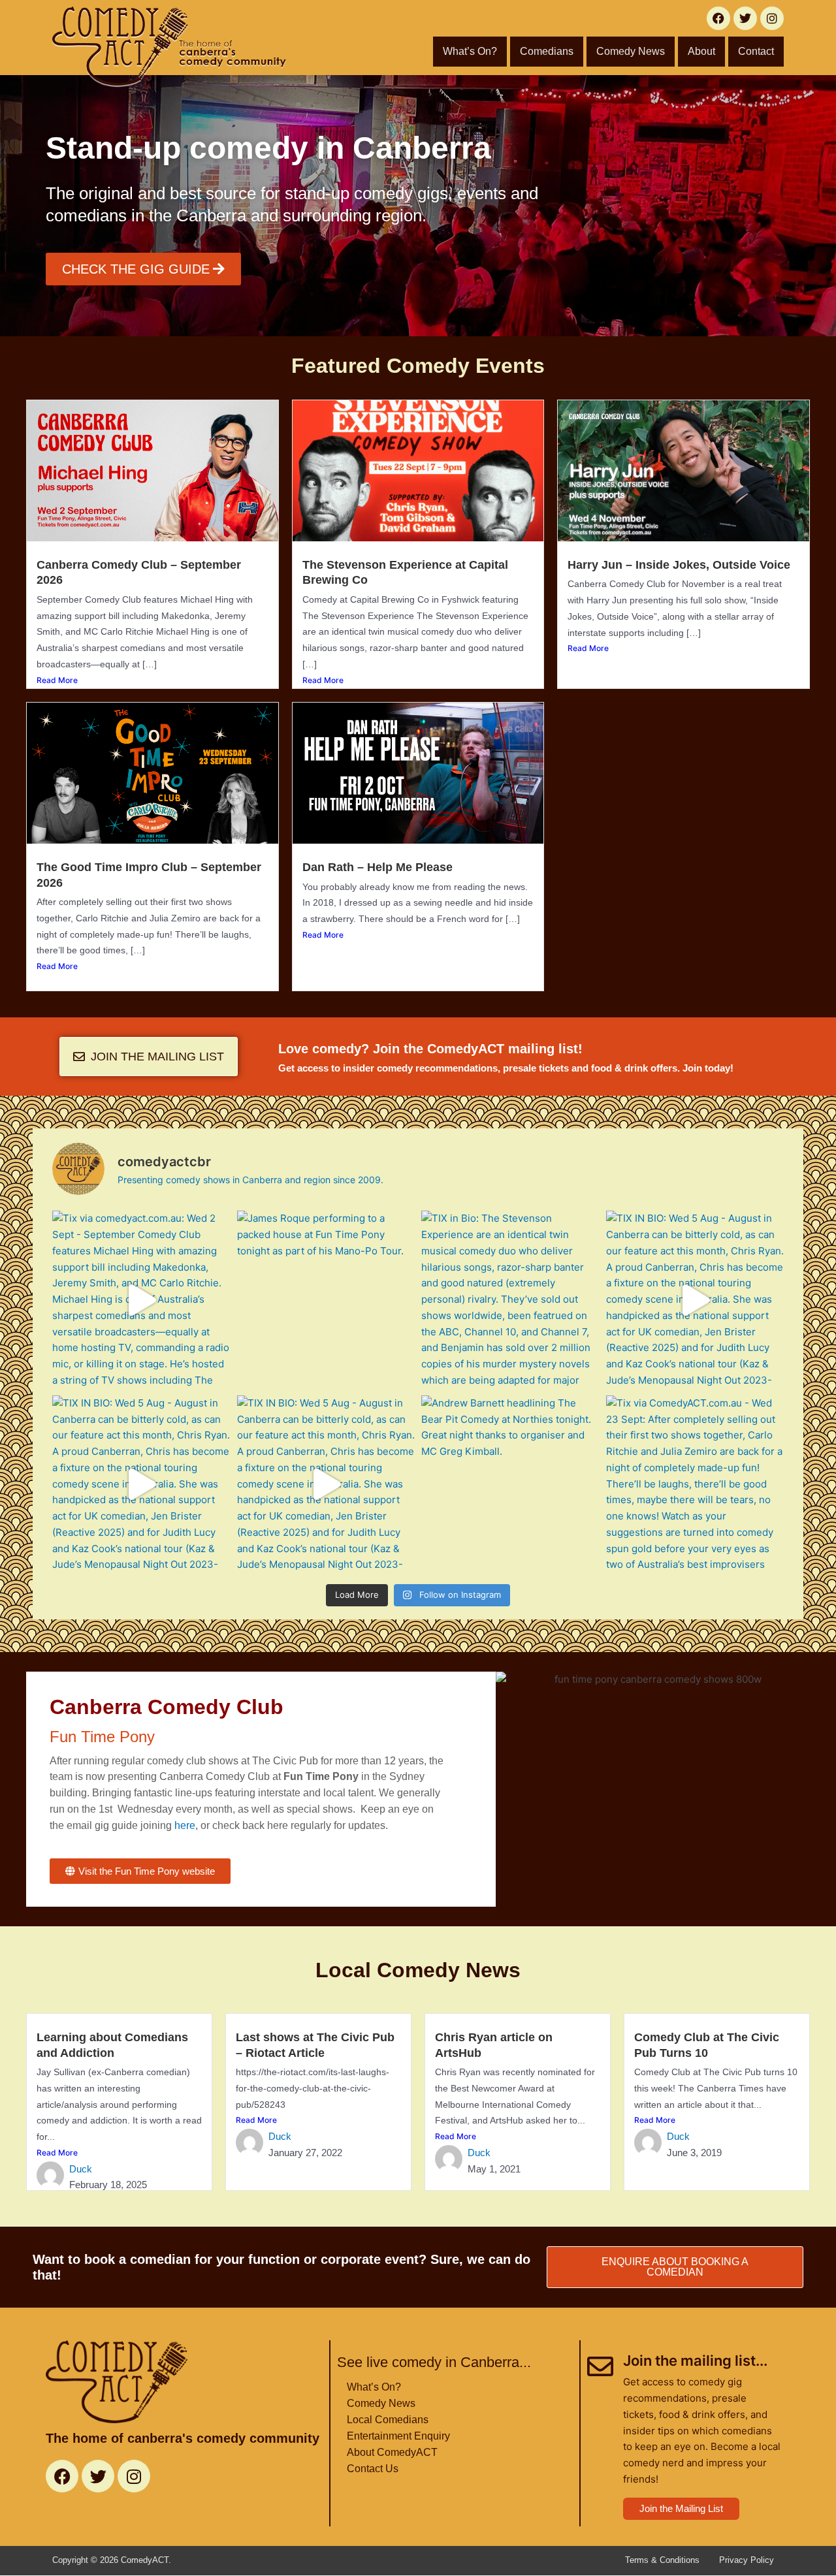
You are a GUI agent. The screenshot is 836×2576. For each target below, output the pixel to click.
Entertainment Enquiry (398, 2436)
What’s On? (470, 51)
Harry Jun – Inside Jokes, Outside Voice (679, 565)
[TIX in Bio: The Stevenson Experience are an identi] (510, 1300)
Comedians (547, 51)
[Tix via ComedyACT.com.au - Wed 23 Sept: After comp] (695, 1485)
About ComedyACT (392, 2452)
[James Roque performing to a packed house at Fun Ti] (326, 1300)
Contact (756, 51)
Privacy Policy (747, 2560)
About (701, 51)
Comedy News (631, 51)
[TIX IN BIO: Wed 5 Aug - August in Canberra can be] (695, 1300)
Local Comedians (388, 2420)
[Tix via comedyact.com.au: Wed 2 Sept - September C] (141, 1300)
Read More (57, 680)
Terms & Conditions (662, 2560)
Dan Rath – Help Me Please (378, 867)
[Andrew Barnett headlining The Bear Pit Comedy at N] (510, 1485)
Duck (81, 2169)
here (185, 1825)
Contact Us (373, 2469)
